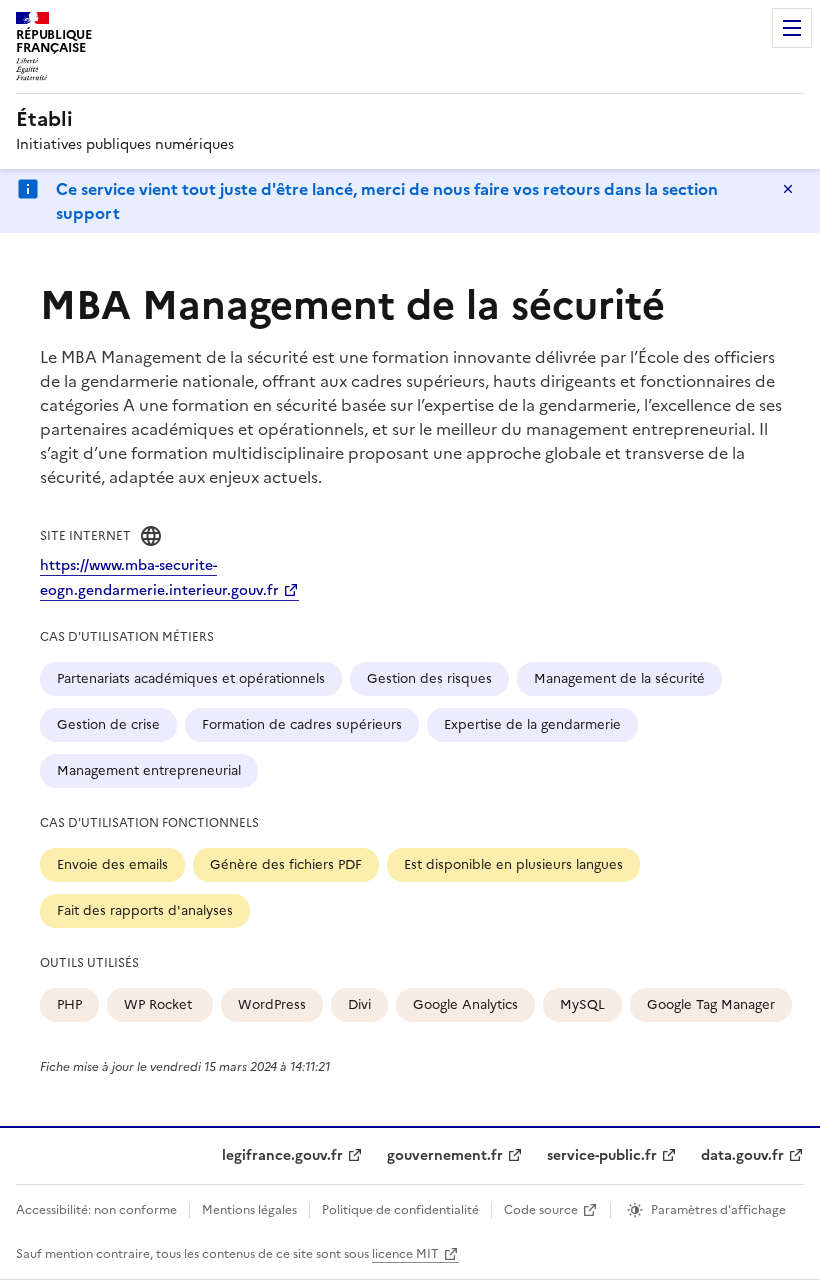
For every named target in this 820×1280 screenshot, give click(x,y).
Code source (541, 1210)
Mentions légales (249, 1210)
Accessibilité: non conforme (96, 1210)
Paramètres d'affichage (718, 1210)
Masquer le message (788, 189)
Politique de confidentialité (400, 1210)
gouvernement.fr (445, 1155)
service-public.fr (602, 1155)
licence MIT (405, 1254)
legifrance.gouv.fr (282, 1155)
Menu (792, 28)
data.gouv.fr (742, 1155)
